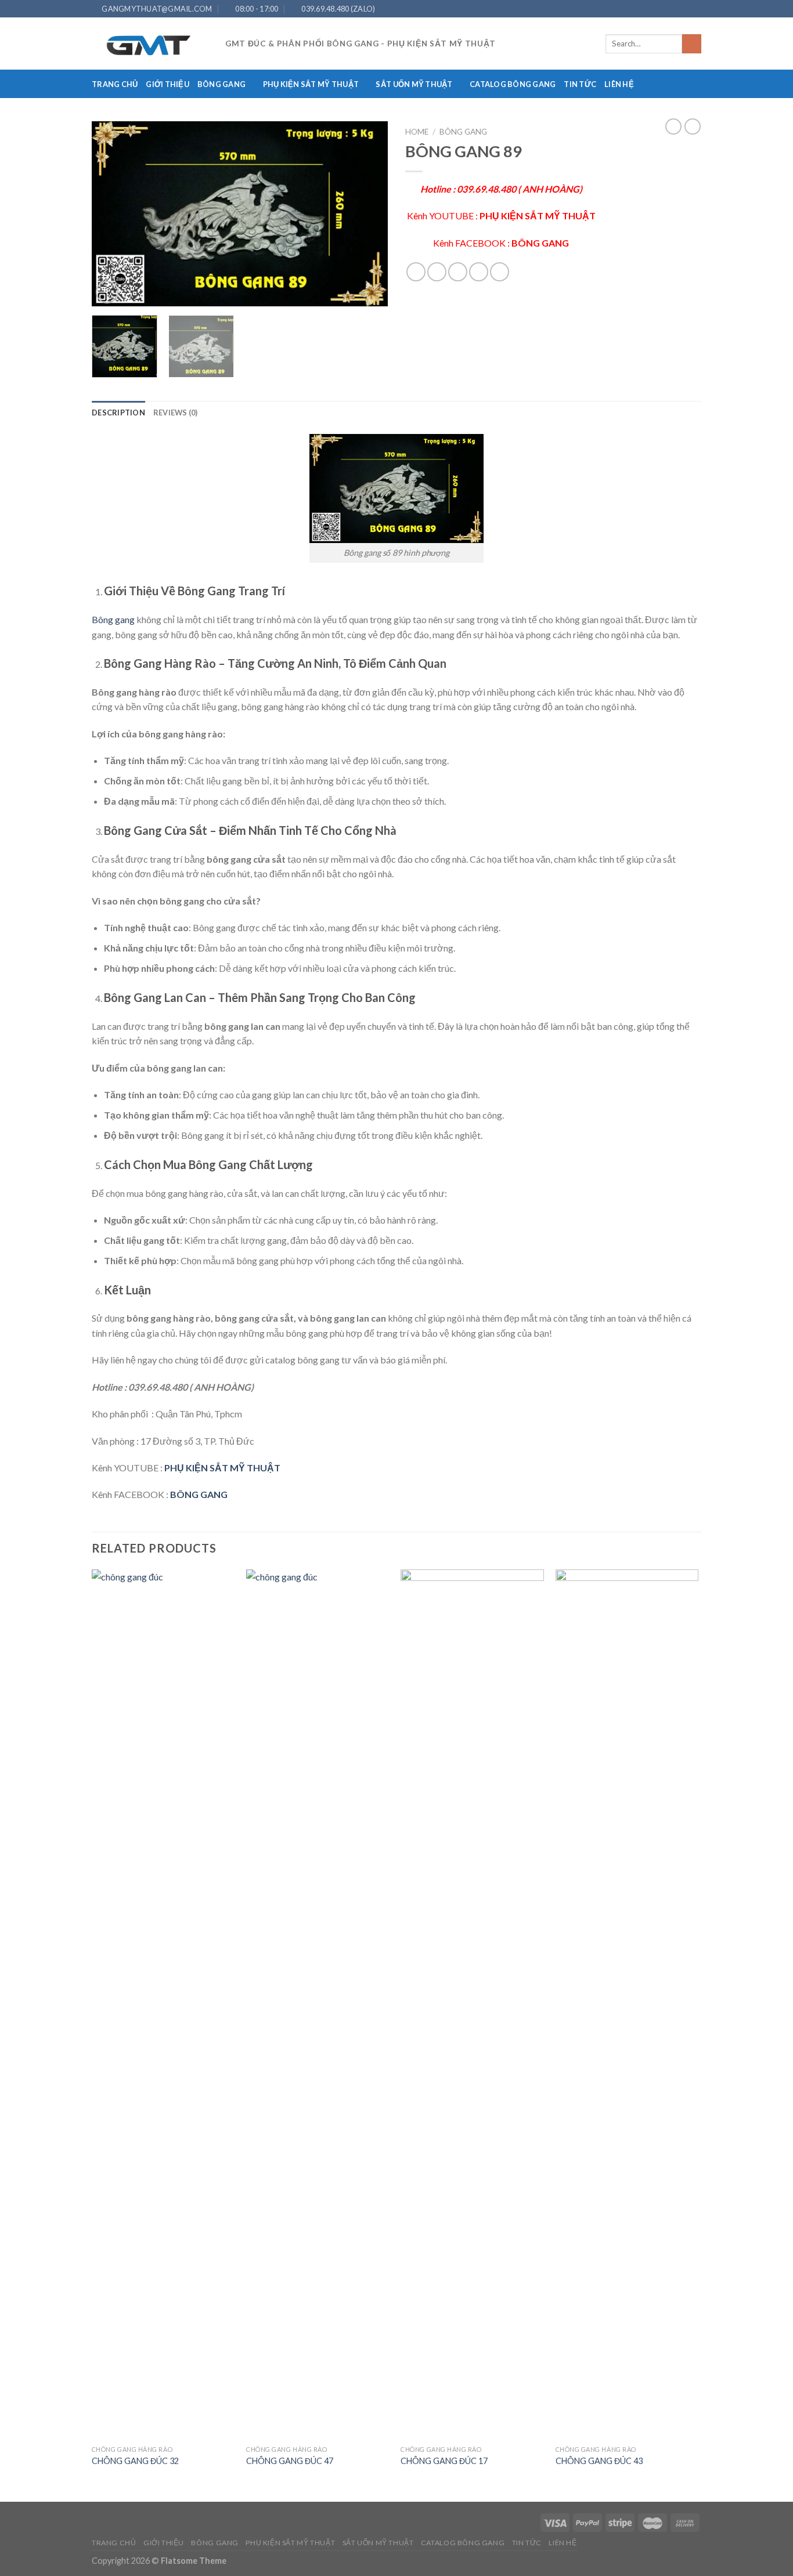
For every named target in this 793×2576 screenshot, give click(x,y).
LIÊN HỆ (619, 84)
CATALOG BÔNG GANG (513, 84)
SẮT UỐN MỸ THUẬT (414, 84)
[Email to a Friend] (458, 272)
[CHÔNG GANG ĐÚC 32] (163, 2005)
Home (417, 132)
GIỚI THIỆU (167, 84)
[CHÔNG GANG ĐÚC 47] (318, 2005)
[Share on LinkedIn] (500, 272)
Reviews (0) (176, 413)
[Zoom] (107, 292)
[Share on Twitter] (437, 272)
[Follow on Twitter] (673, 9)
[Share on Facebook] (416, 272)
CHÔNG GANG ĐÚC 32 (135, 2461)
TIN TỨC (580, 84)
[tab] (118, 413)
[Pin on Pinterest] (479, 272)
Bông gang (113, 619)
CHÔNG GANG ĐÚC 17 (444, 2461)
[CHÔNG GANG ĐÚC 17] (472, 2005)
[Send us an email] (684, 9)
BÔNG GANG (221, 84)
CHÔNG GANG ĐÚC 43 (599, 2461)
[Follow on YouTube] (695, 9)
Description (118, 413)
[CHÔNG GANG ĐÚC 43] (627, 2005)
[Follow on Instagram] (662, 9)
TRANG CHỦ (115, 84)
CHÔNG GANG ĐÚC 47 (290, 2461)
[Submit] (692, 44)
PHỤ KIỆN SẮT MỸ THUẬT (311, 84)
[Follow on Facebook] (651, 9)
